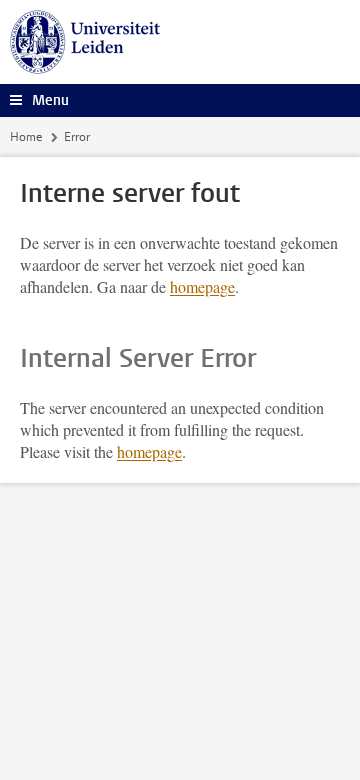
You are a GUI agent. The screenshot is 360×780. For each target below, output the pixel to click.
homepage (202, 286)
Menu (50, 100)
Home (26, 137)
